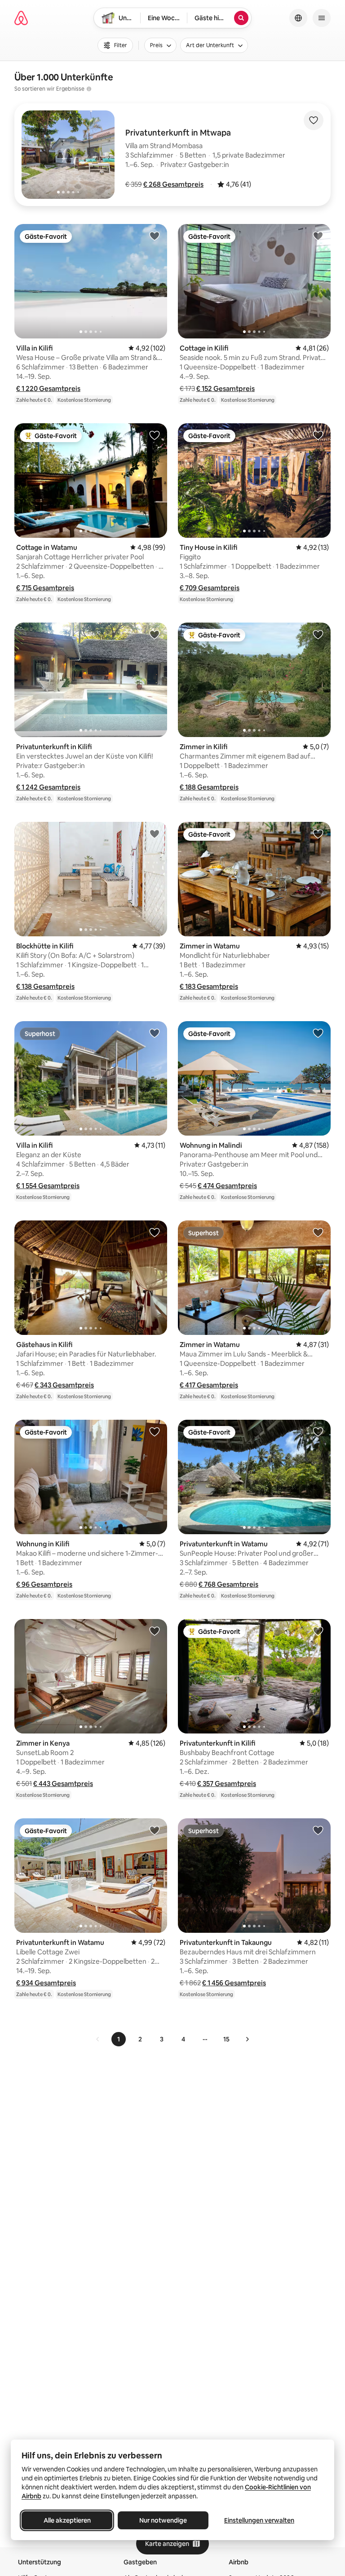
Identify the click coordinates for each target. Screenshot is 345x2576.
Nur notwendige (163, 2520)
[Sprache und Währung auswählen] (298, 18)
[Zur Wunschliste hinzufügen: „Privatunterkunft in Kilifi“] (155, 634)
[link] (98, 2039)
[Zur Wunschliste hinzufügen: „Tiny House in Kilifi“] (318, 435)
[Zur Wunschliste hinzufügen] (314, 120)
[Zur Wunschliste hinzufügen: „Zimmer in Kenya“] (155, 1631)
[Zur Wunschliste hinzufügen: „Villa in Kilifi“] (155, 1033)
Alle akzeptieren (67, 2520)
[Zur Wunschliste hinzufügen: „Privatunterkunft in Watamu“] (318, 1431)
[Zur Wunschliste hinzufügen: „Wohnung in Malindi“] (318, 1033)
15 (226, 2039)
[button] (173, 184)
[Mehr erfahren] (89, 89)
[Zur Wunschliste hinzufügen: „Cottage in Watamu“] (155, 435)
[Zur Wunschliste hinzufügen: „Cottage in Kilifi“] (318, 236)
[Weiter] (247, 2039)
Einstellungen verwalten (259, 2520)
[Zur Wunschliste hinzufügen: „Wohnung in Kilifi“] (155, 1431)
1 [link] (119, 2039)
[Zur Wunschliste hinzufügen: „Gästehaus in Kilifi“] (155, 1232)
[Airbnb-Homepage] (21, 18)
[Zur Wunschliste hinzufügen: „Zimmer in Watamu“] (318, 834)
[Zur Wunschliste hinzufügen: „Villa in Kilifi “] (155, 236)
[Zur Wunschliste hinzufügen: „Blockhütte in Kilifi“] (155, 834)
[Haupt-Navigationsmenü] (322, 18)
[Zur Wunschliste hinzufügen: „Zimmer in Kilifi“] (318, 634)
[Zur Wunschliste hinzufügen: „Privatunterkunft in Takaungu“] (318, 1830)
